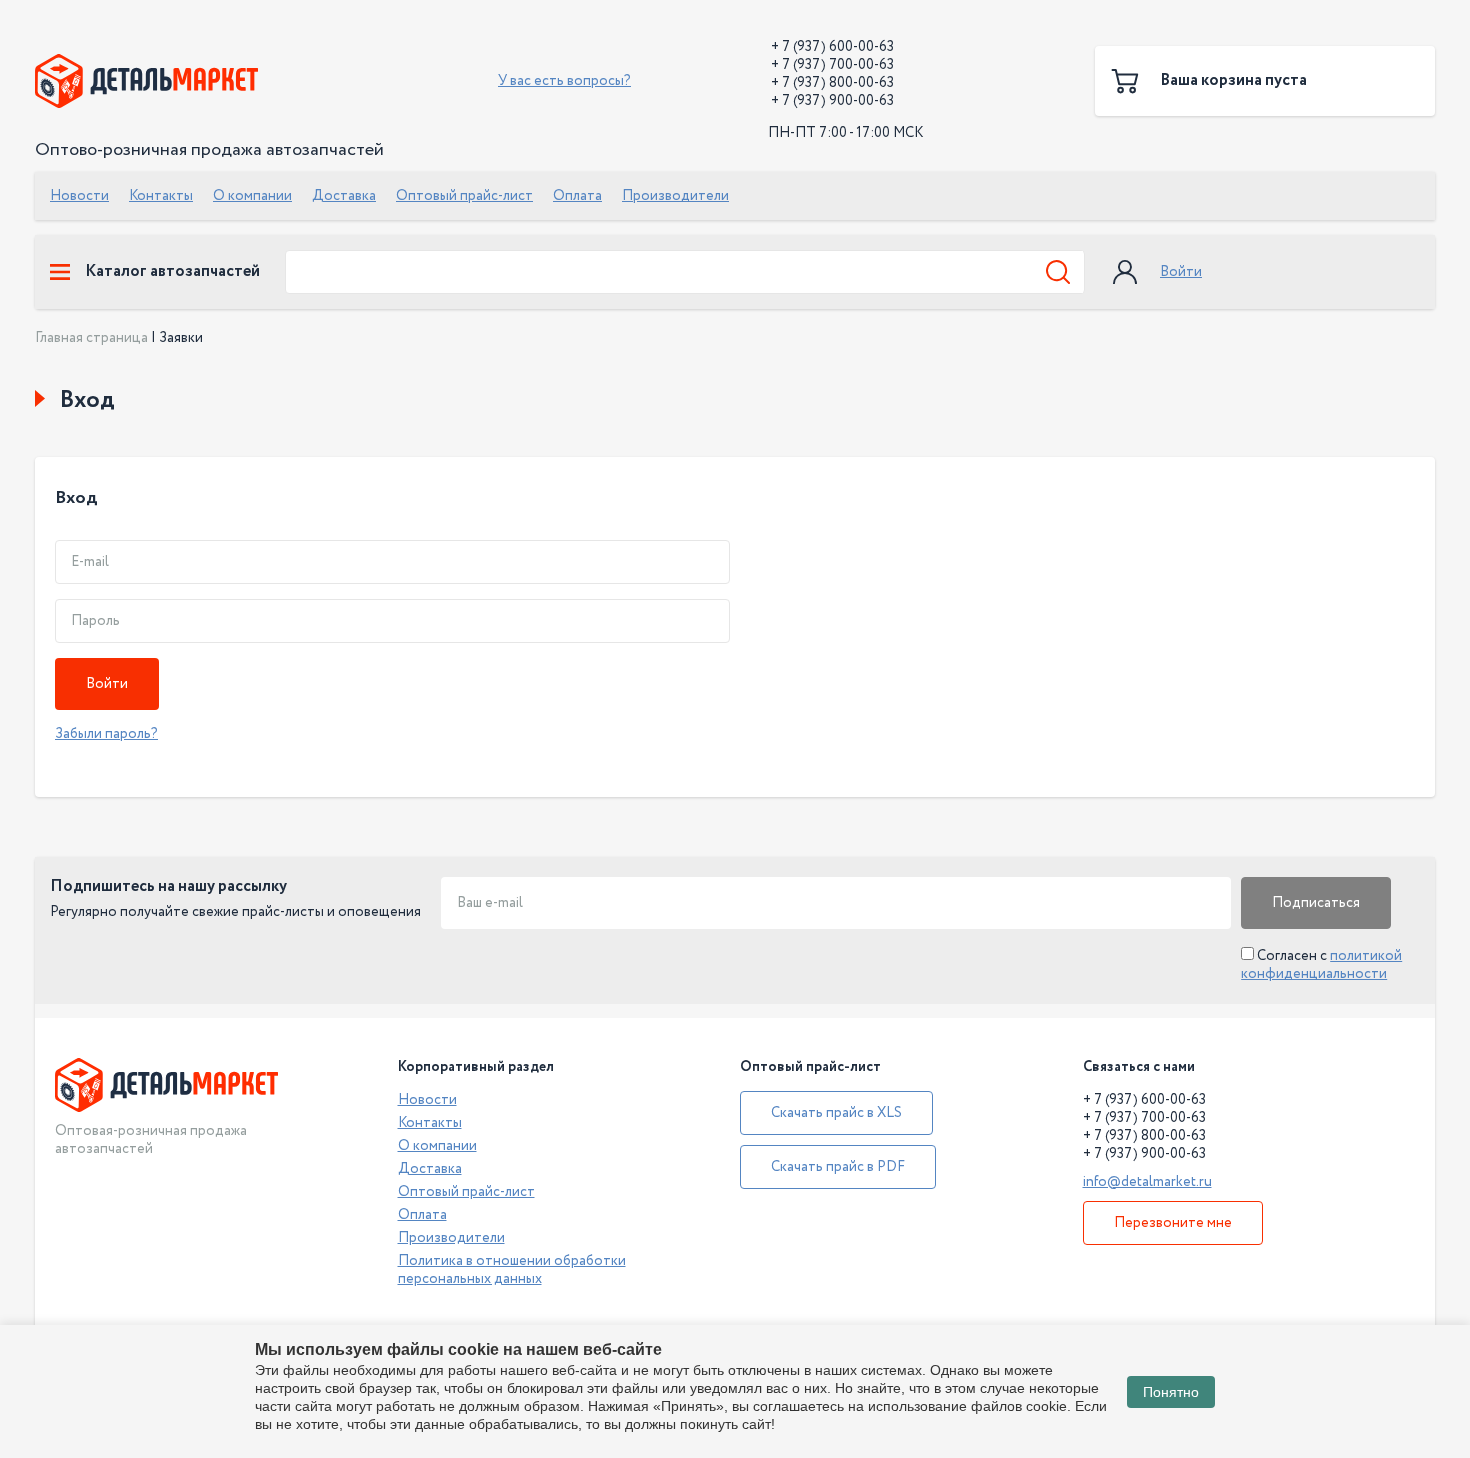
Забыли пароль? (106, 734)
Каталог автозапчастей (172, 272)
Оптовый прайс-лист (464, 196)
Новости (79, 196)
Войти (1181, 272)
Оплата (577, 196)
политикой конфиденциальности (1321, 965)
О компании (252, 196)
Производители (675, 196)
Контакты (161, 196)
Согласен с (1321, 965)
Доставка (344, 196)
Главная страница (91, 338)
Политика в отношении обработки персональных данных (512, 1270)
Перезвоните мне (1173, 1223)
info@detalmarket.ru (1147, 1182)
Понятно (1171, 1392)
